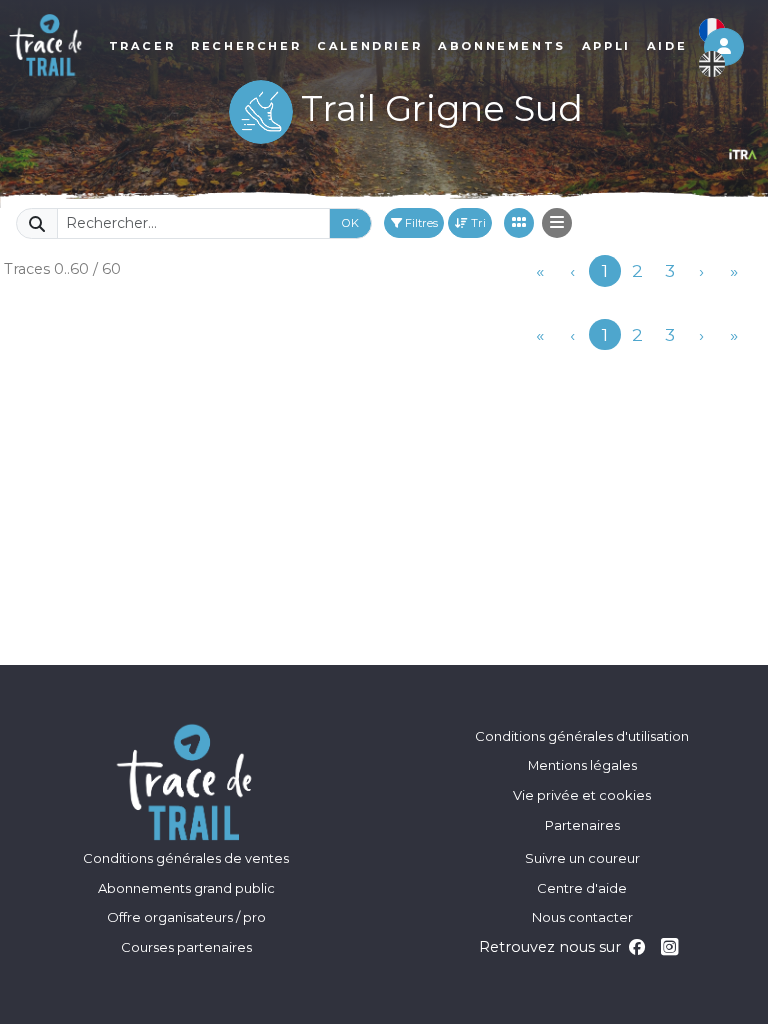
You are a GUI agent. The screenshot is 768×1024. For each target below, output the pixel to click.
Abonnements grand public (186, 888)
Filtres (420, 223)
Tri (477, 223)
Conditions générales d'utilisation (582, 736)
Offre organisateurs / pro (186, 917)
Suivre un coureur (582, 858)
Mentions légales (582, 765)
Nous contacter (582, 917)
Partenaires (582, 825)
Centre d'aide (582, 888)
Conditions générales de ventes (186, 858)
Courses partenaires (186, 947)
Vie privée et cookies (582, 795)
